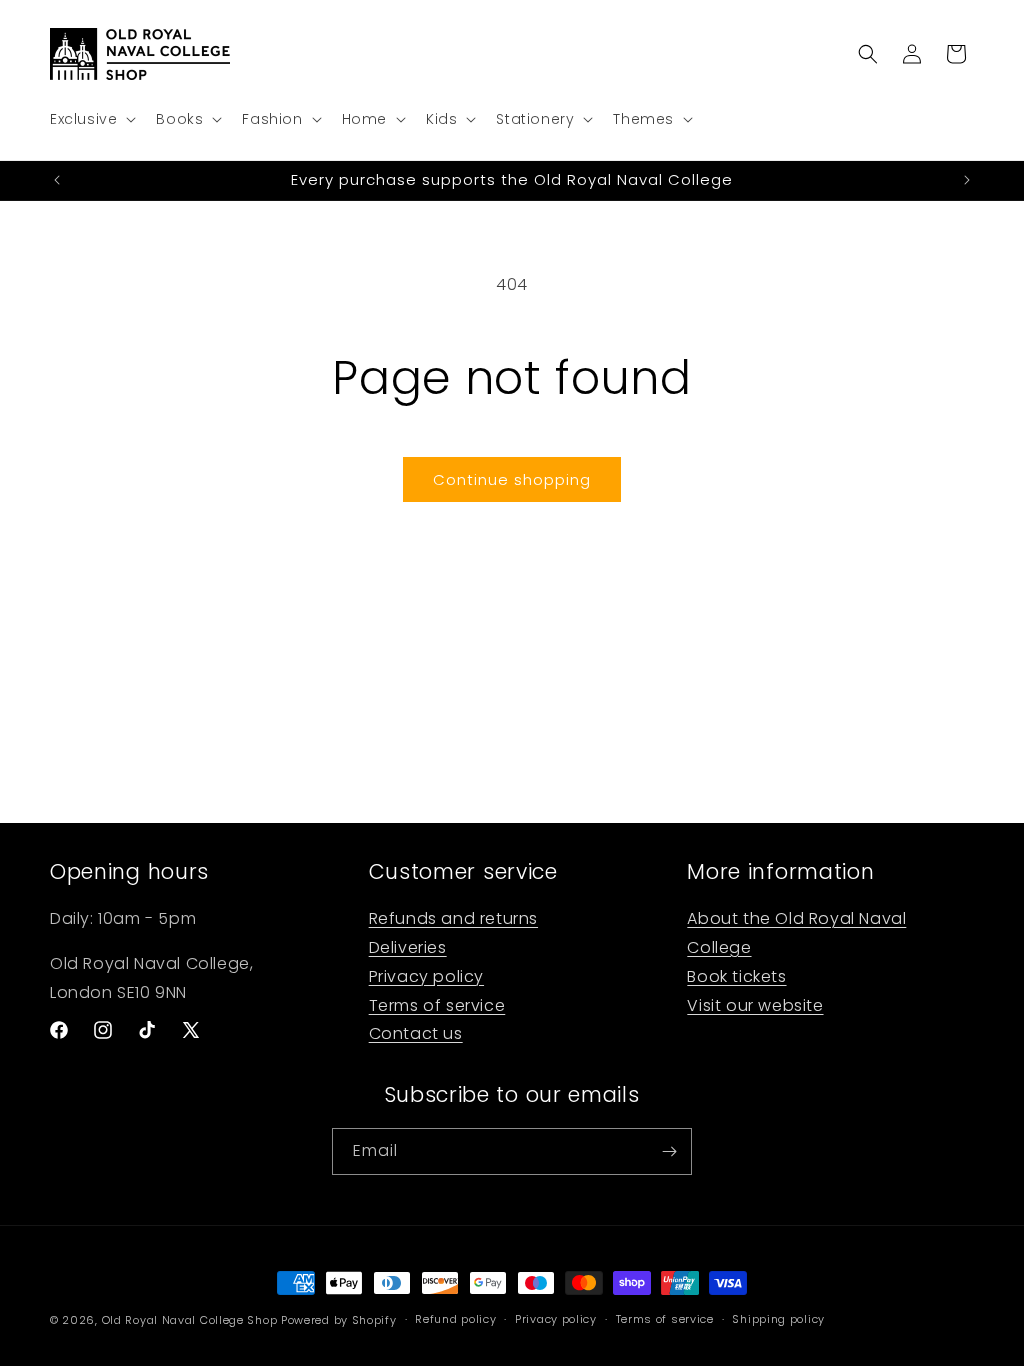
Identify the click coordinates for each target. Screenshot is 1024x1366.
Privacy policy (426, 976)
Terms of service (437, 1005)
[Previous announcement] (57, 180)
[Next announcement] (967, 180)
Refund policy (455, 1319)
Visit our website (755, 1005)
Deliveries (408, 947)
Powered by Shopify (339, 1320)
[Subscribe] (669, 1151)
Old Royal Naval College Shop (190, 1320)
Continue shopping (512, 479)
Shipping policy (778, 1319)
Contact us (416, 1033)
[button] (91, 119)
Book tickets (736, 976)
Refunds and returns (453, 918)
